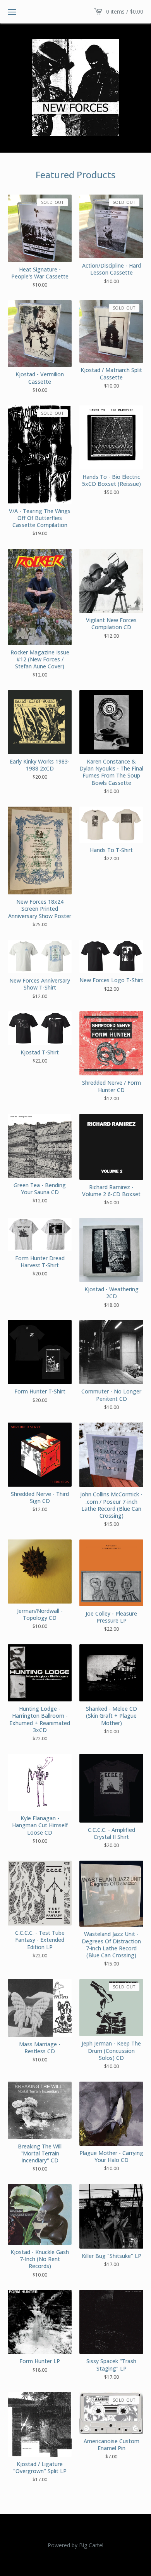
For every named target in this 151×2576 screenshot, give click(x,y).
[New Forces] (75, 87)
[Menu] (12, 12)
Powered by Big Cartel (75, 2545)
